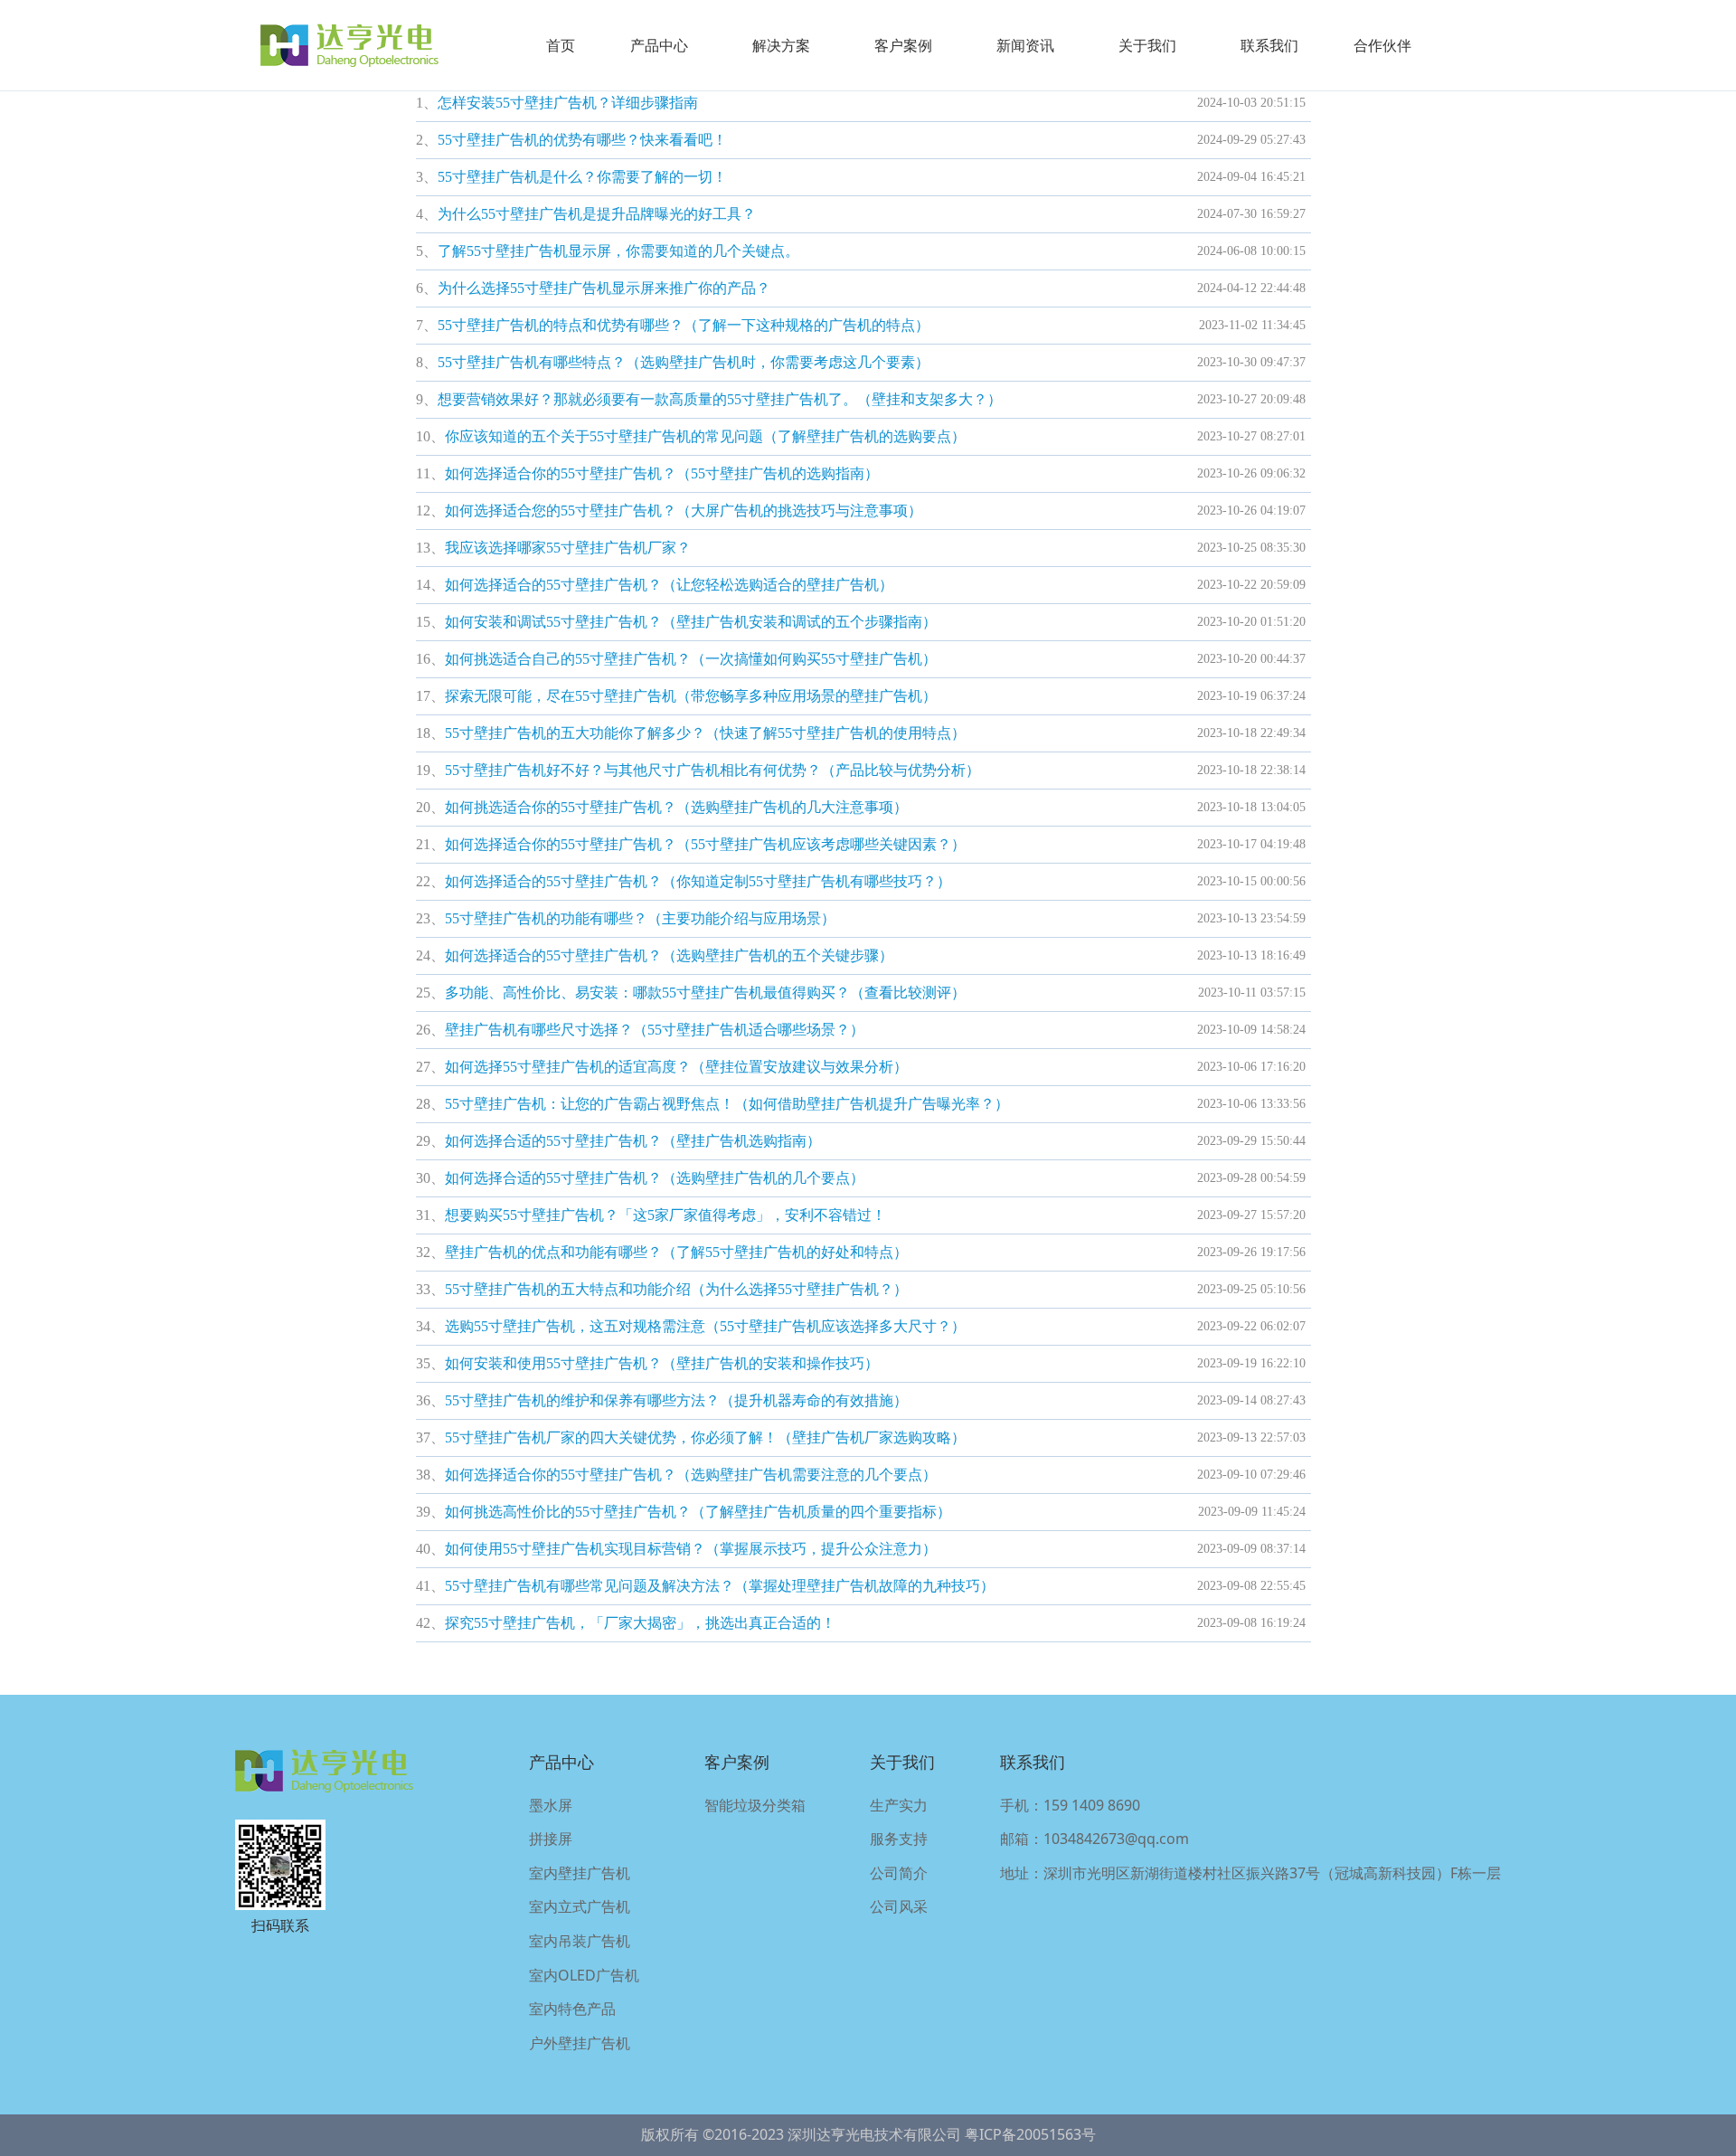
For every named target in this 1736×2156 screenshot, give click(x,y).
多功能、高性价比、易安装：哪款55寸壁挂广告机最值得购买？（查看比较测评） (705, 993)
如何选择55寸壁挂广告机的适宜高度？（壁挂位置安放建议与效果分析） (676, 1067)
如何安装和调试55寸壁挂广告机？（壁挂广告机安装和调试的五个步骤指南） (691, 622)
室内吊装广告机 (580, 1941)
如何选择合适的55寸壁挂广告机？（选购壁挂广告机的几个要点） (655, 1178)
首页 (561, 45)
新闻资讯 (1025, 45)
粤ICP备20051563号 (1030, 2134)
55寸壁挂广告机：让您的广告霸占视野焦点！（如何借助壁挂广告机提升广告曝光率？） (727, 1104)
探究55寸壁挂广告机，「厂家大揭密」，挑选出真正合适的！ (640, 1623)
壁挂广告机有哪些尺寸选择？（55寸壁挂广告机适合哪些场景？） (655, 1030)
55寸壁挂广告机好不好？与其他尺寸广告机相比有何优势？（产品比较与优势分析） (712, 770)
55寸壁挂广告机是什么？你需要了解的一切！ (582, 177)
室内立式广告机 (580, 1906)
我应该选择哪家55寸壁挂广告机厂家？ (568, 548)
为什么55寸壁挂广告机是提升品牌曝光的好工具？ (597, 214)
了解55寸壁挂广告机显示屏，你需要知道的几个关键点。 (618, 251)
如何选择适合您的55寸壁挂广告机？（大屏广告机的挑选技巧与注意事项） (684, 511)
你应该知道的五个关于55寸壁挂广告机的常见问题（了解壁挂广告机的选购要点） (705, 436)
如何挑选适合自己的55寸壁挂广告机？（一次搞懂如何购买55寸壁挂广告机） (691, 659)
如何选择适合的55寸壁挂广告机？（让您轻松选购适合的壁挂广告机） (669, 585)
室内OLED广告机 (584, 1975)
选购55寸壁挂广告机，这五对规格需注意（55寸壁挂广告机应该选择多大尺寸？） (705, 1326)
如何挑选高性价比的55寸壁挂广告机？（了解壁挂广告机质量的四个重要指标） (698, 1512)
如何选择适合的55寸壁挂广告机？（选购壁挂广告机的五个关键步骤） (669, 955)
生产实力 (899, 1805)
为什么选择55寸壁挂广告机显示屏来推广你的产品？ (604, 288)
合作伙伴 (1382, 45)
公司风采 (899, 1906)
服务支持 (899, 1839)
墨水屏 (551, 1805)
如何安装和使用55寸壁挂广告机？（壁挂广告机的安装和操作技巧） (662, 1363)
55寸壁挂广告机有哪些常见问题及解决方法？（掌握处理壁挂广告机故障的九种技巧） (720, 1586)
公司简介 (899, 1873)
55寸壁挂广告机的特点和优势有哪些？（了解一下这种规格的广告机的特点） (684, 325)
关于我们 (1147, 45)
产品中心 (659, 45)
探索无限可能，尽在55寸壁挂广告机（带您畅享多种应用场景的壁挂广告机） (691, 696)
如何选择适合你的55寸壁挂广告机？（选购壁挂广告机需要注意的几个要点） (691, 1475)
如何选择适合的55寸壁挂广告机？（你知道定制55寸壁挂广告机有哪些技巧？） (698, 881)
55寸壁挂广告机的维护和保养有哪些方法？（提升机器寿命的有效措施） (676, 1400)
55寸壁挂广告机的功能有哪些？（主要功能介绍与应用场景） (640, 918)
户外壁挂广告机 (580, 2043)
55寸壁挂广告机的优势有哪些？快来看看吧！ (582, 140)
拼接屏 (551, 1839)
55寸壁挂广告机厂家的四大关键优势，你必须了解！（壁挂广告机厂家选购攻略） (705, 1437)
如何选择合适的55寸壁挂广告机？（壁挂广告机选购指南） (633, 1141)
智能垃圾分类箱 (755, 1805)
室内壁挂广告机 (580, 1873)
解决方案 (781, 45)
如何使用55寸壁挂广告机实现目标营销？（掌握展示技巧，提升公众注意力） (691, 1549)
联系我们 (1269, 45)
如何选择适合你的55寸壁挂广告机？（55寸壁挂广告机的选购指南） (662, 473)
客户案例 (903, 45)
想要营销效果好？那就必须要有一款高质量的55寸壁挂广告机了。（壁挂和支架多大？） (720, 399)
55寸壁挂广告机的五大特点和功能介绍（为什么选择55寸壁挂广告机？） (676, 1289)
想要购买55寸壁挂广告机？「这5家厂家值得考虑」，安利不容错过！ (665, 1215)
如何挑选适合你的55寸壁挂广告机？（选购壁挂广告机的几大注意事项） (676, 807)
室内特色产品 (572, 2009)
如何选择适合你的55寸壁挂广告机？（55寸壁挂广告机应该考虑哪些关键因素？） (705, 844)
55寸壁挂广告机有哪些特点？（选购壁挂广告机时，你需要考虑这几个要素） (684, 362)
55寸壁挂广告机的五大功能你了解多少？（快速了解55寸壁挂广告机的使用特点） (705, 733)
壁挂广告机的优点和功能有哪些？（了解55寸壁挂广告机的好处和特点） (676, 1252)
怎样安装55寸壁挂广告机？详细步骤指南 (568, 103)
